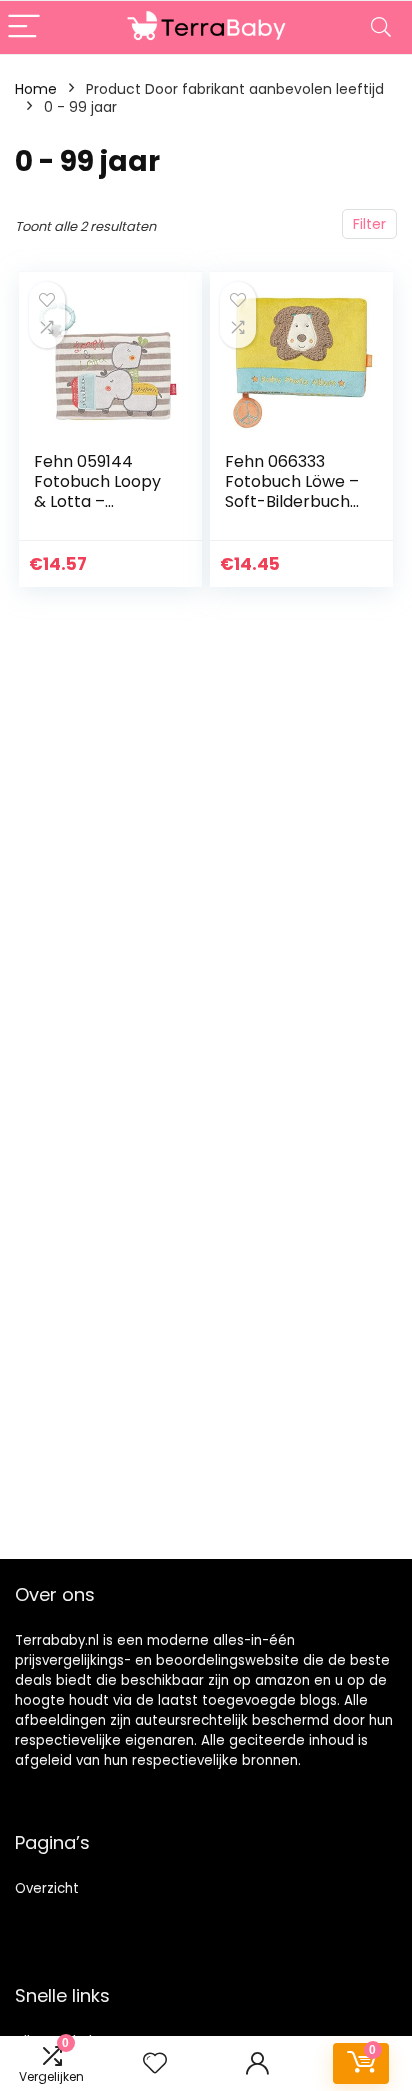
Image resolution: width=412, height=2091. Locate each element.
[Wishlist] (155, 2063)
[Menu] (24, 27)
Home (36, 89)
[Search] (381, 27)
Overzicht (47, 1888)
